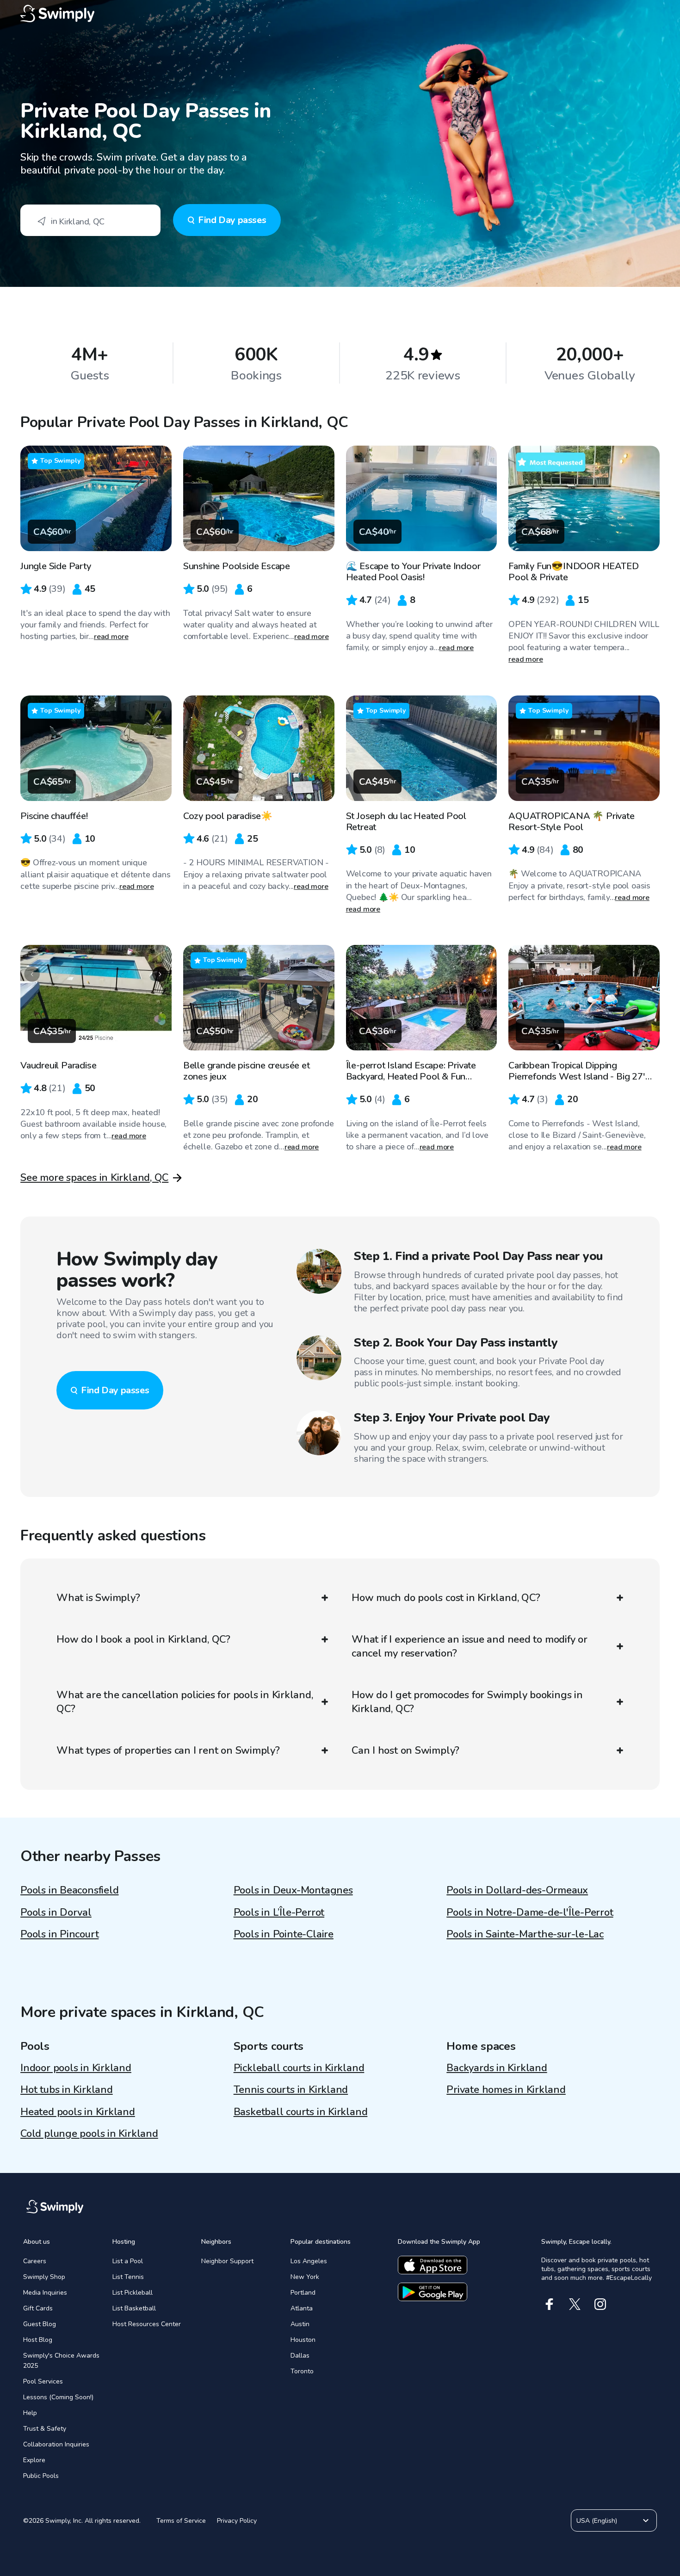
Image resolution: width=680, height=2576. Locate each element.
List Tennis (128, 2277)
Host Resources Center (147, 2324)
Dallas (300, 2356)
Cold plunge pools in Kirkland (89, 2134)
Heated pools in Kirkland (78, 2112)
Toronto (302, 2371)
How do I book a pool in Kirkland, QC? (143, 1639)
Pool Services (43, 2381)
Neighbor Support (227, 2261)
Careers (35, 2261)
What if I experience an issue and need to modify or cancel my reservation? (470, 1646)
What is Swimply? (98, 1598)
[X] (575, 2304)
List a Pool (128, 2261)
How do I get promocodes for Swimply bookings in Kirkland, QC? (467, 1702)
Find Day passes (232, 220)
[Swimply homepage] (340, 14)
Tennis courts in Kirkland (291, 2090)
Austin (300, 2324)
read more (111, 637)
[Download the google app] (433, 2292)
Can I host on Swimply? (405, 1750)
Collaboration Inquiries (56, 2444)
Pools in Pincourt (59, 1934)
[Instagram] (600, 2304)
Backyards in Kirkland (497, 2068)
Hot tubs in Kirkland (67, 2090)
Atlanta (302, 2308)
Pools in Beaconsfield (69, 1890)
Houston (303, 2340)
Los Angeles (309, 2261)
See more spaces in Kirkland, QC (94, 1178)
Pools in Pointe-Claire (284, 1934)
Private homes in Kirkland (506, 2090)
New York (305, 2277)
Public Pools (41, 2476)
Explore (34, 2460)
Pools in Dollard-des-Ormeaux (517, 1890)
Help (30, 2413)
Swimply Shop (44, 2277)
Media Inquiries (45, 2293)
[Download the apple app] (433, 2265)
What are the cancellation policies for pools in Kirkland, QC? (185, 1702)
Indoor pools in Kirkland (76, 2068)
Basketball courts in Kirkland (301, 2112)
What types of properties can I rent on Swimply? (168, 1750)
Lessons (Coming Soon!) (58, 2397)
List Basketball (134, 2308)
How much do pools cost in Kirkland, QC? (446, 1598)
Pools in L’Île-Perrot (279, 1912)
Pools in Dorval (56, 1912)
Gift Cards (38, 2308)
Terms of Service (181, 2521)
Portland (303, 2293)
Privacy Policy (237, 2521)
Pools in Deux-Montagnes (293, 1890)
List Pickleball (133, 2293)
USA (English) (597, 2521)
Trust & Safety (45, 2429)
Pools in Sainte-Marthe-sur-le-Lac (525, 1934)
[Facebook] (549, 2304)
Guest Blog (40, 2324)
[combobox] (90, 220)
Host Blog (38, 2340)
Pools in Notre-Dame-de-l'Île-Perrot (530, 1912)
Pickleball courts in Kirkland (299, 2068)
